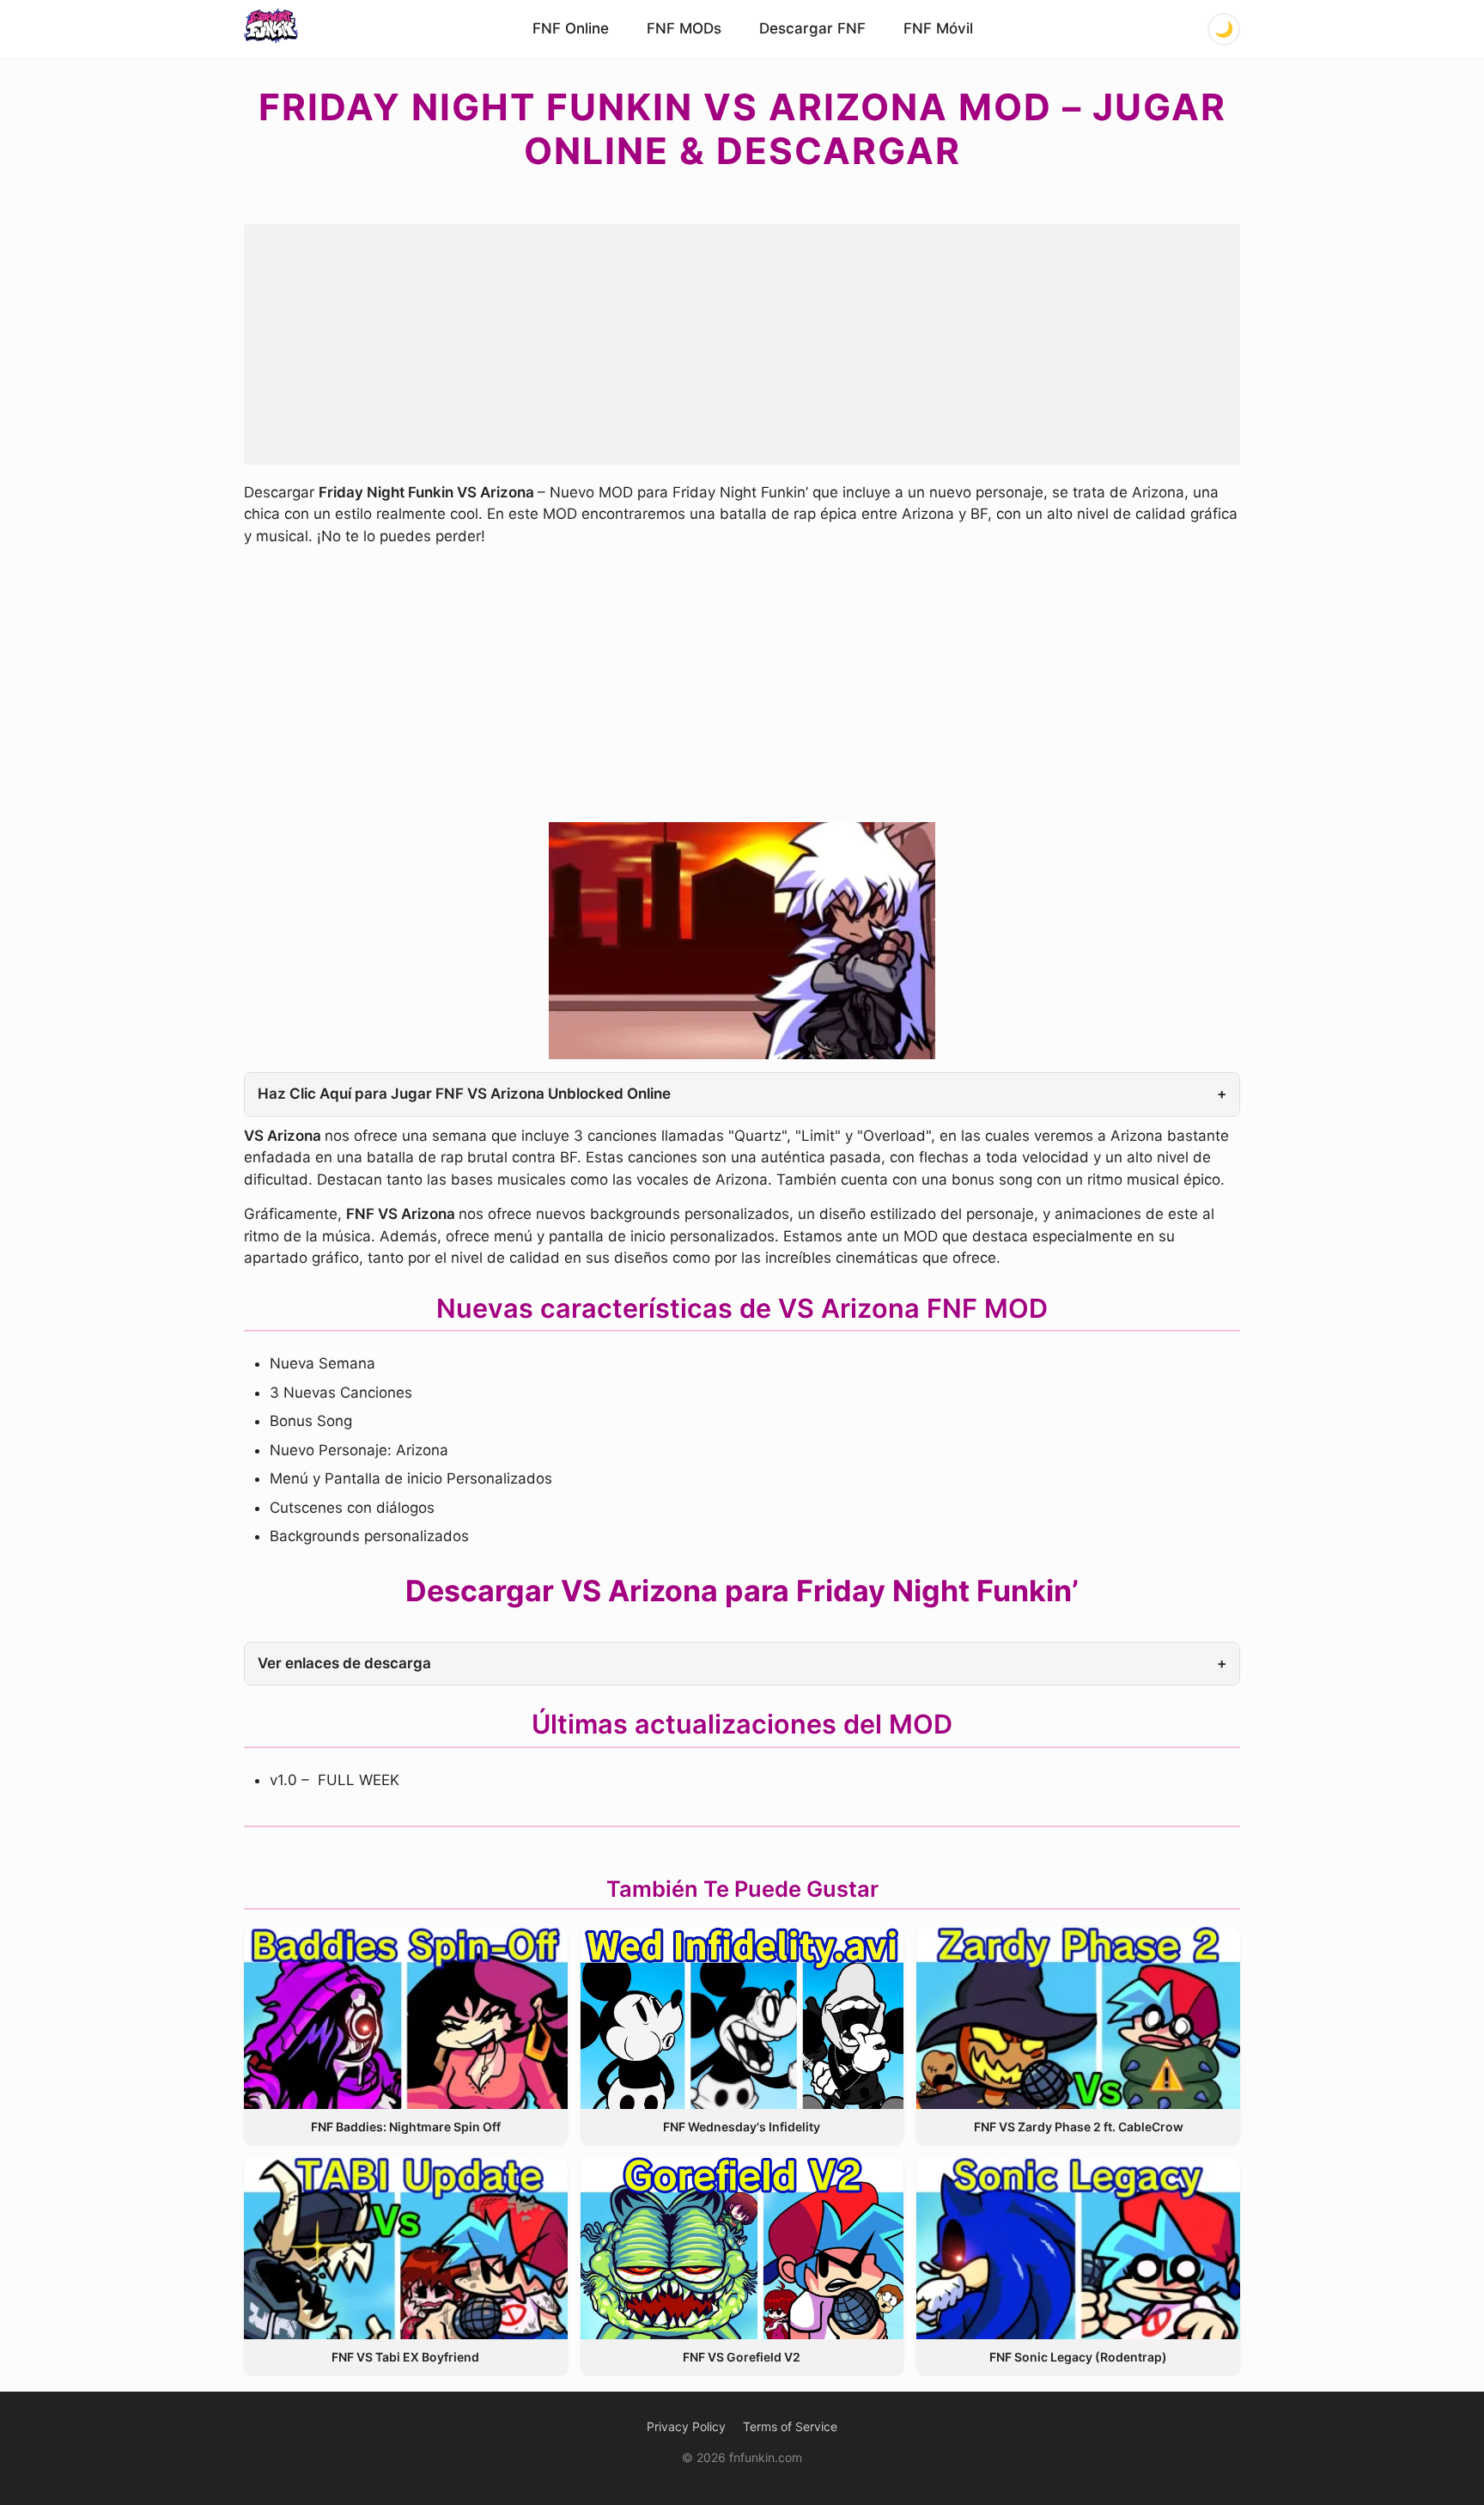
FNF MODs (684, 28)
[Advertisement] (742, 344)
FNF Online (571, 28)
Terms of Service (790, 2426)
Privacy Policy (686, 2426)
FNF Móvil (938, 28)
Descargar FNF (812, 28)
